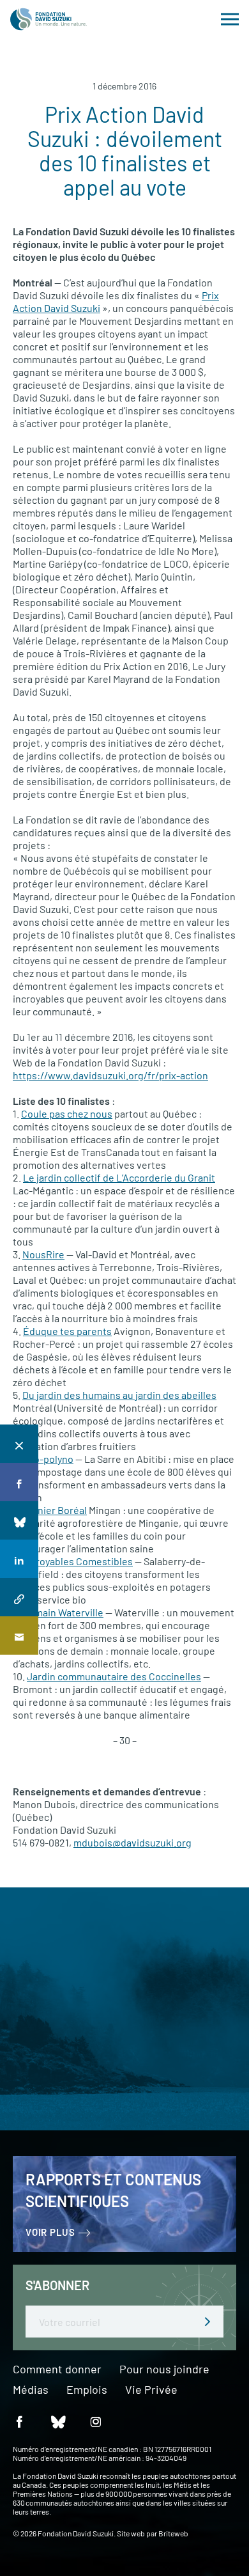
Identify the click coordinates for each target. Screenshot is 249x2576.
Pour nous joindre (164, 2369)
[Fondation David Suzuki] (49, 19)
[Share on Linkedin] (19, 1559)
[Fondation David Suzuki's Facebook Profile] (19, 2421)
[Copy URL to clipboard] (19, 1597)
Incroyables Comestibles (78, 1561)
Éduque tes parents (67, 1331)
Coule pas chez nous (67, 1113)
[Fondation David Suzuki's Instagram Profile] (96, 2421)
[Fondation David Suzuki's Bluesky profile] (57, 2421)
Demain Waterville (63, 1612)
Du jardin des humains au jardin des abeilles (119, 1395)
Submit (207, 2322)
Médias (31, 2390)
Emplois (87, 2390)
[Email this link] (19, 1635)
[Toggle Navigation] (230, 19)
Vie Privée (151, 2390)
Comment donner (57, 2369)
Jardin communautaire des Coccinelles (114, 1676)
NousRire (43, 1254)
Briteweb (173, 2533)
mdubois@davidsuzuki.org (132, 1842)
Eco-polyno (48, 1459)
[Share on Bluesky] (19, 1520)
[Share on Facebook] (19, 1482)
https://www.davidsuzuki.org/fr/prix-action (110, 1075)
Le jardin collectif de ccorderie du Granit (119, 1177)
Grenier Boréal (54, 1510)
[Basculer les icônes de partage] (19, 1444)
